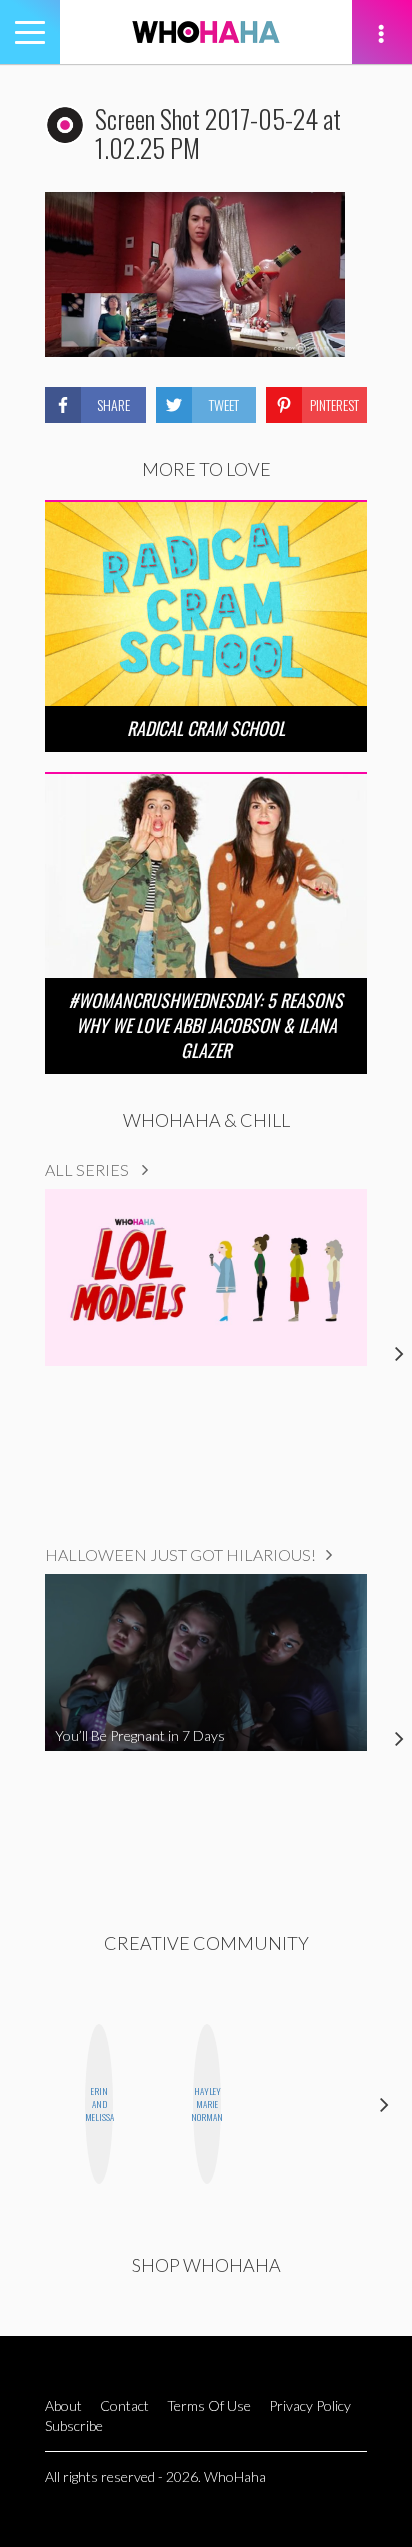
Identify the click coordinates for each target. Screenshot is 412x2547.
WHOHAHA (206, 32)
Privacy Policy (310, 2405)
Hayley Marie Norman (207, 2104)
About (63, 2405)
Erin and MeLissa (99, 2104)
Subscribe (74, 2425)
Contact (124, 2405)
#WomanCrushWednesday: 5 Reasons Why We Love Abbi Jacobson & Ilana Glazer (206, 1025)
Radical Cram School (206, 728)
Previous (27, 2104)
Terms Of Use (209, 2405)
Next (384, 2104)
